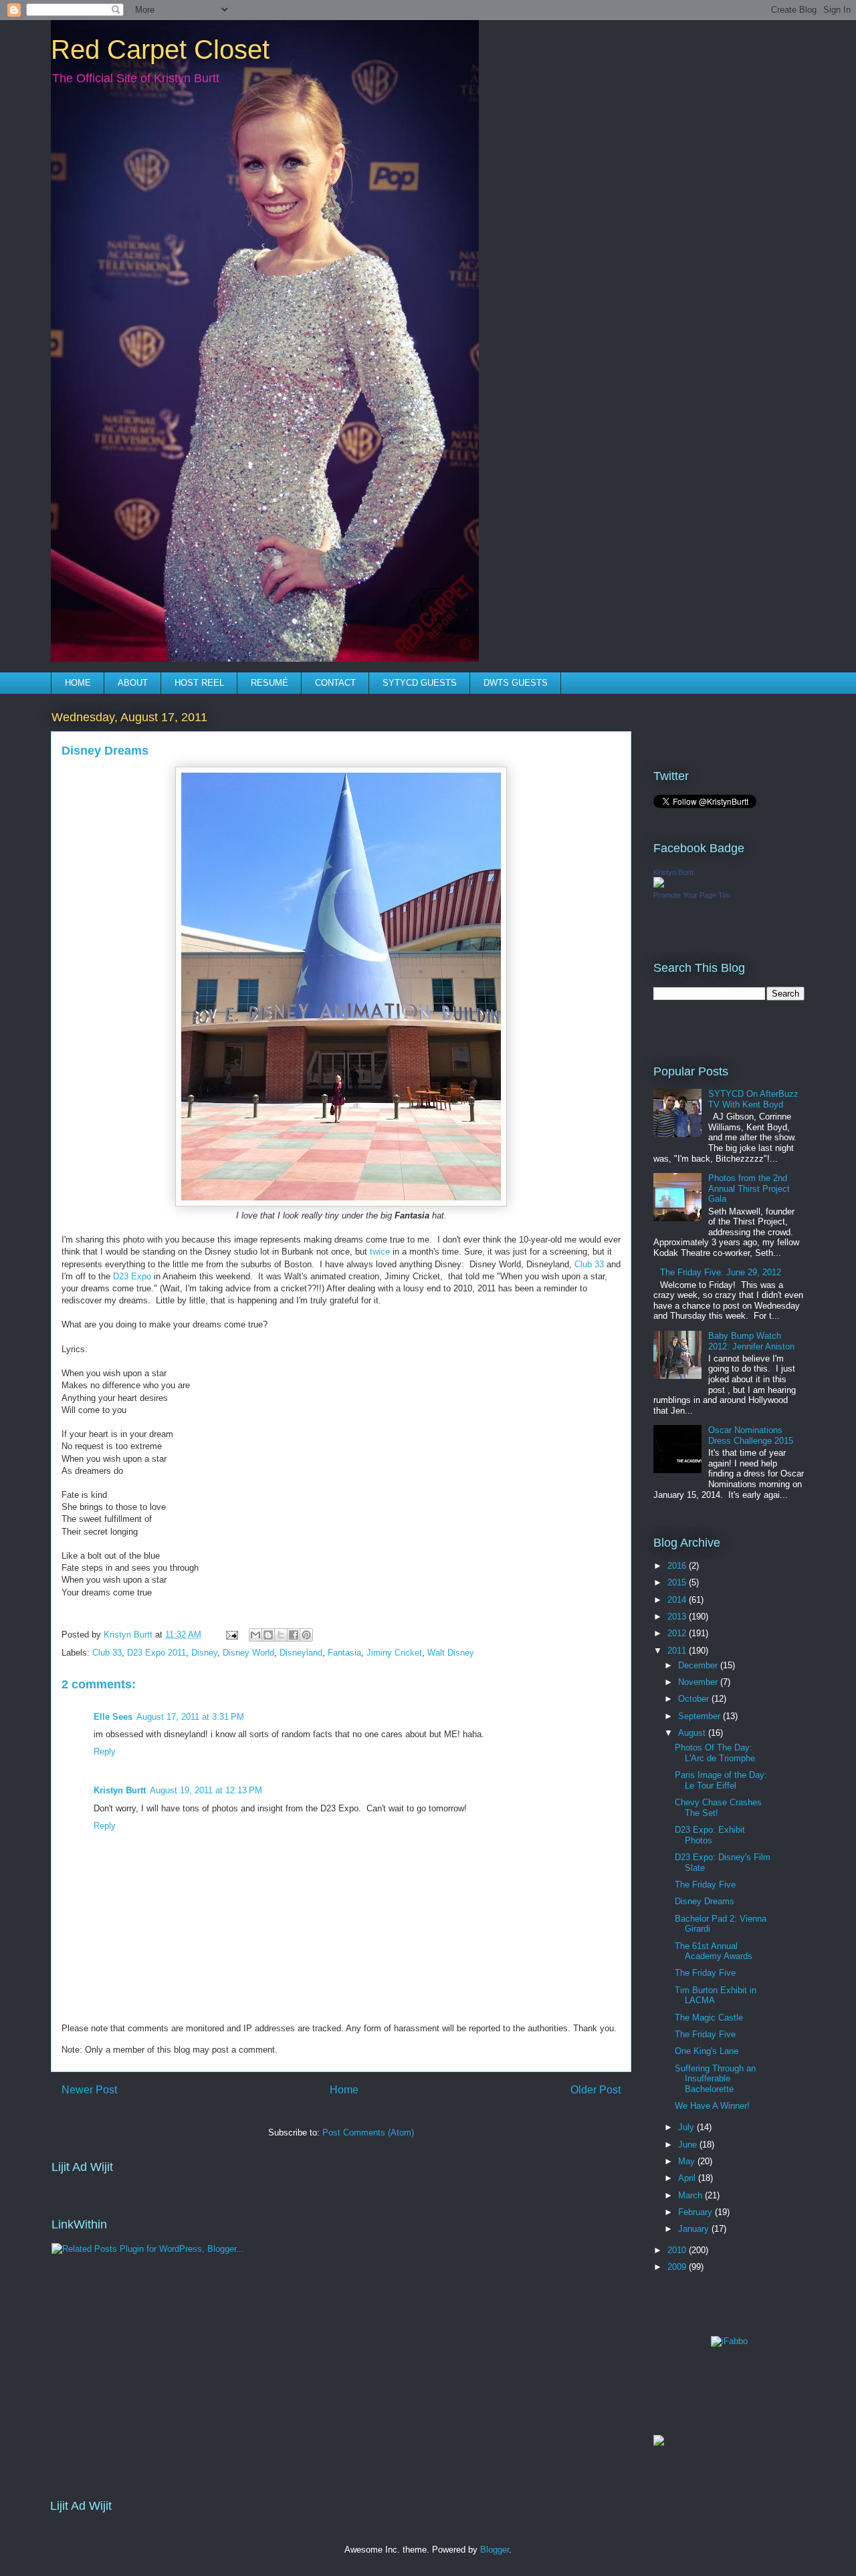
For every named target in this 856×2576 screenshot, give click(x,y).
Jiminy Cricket (394, 1653)
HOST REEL (199, 683)
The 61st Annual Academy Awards (714, 1951)
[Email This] (255, 1635)
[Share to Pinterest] (306, 1635)
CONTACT (335, 683)
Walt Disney (451, 1653)
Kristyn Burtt (120, 1790)
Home (344, 2090)
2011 (678, 1651)
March (691, 2195)
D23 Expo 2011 (156, 1653)
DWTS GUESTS (516, 683)
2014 (678, 1600)
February (697, 2212)
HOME (78, 683)
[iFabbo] (729, 2341)
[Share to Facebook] (294, 1635)
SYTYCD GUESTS (420, 683)
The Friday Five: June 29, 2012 (721, 1272)
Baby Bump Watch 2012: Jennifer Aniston (751, 1341)
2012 (678, 1633)
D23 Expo (132, 1276)
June (689, 2145)
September (701, 1716)
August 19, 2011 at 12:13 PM (206, 1790)
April (688, 2178)
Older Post (596, 2090)
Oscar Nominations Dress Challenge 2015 (751, 1435)
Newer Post (89, 2090)
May (688, 2161)
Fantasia (344, 1653)
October (695, 1699)
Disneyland (301, 1653)
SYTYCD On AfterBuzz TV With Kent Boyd (753, 1099)
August (693, 1733)
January (695, 2229)
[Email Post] (231, 1635)
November (699, 1682)
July (687, 2127)
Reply (105, 1752)
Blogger (495, 2550)
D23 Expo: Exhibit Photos (710, 1835)
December (699, 1665)
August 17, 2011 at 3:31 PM (190, 1717)
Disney (204, 1653)
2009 (678, 2267)
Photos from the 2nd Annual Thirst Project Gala (749, 1188)
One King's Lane (707, 2051)
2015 (678, 1582)
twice (380, 1252)
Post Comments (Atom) (368, 2133)
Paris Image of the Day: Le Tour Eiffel (721, 1780)
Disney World (248, 1653)
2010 (678, 2250)
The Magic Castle (709, 2018)
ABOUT (133, 683)
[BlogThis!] (268, 1635)
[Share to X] (281, 1635)
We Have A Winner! (712, 2106)
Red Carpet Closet (160, 49)
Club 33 (589, 1264)
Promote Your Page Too (692, 895)
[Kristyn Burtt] (659, 885)
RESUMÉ (270, 683)
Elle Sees (113, 1717)
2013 (678, 1617)
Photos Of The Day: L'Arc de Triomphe (715, 1753)
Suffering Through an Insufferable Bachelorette (715, 2079)
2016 (678, 1566)
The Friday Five (705, 1885)
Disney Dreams (705, 1901)
